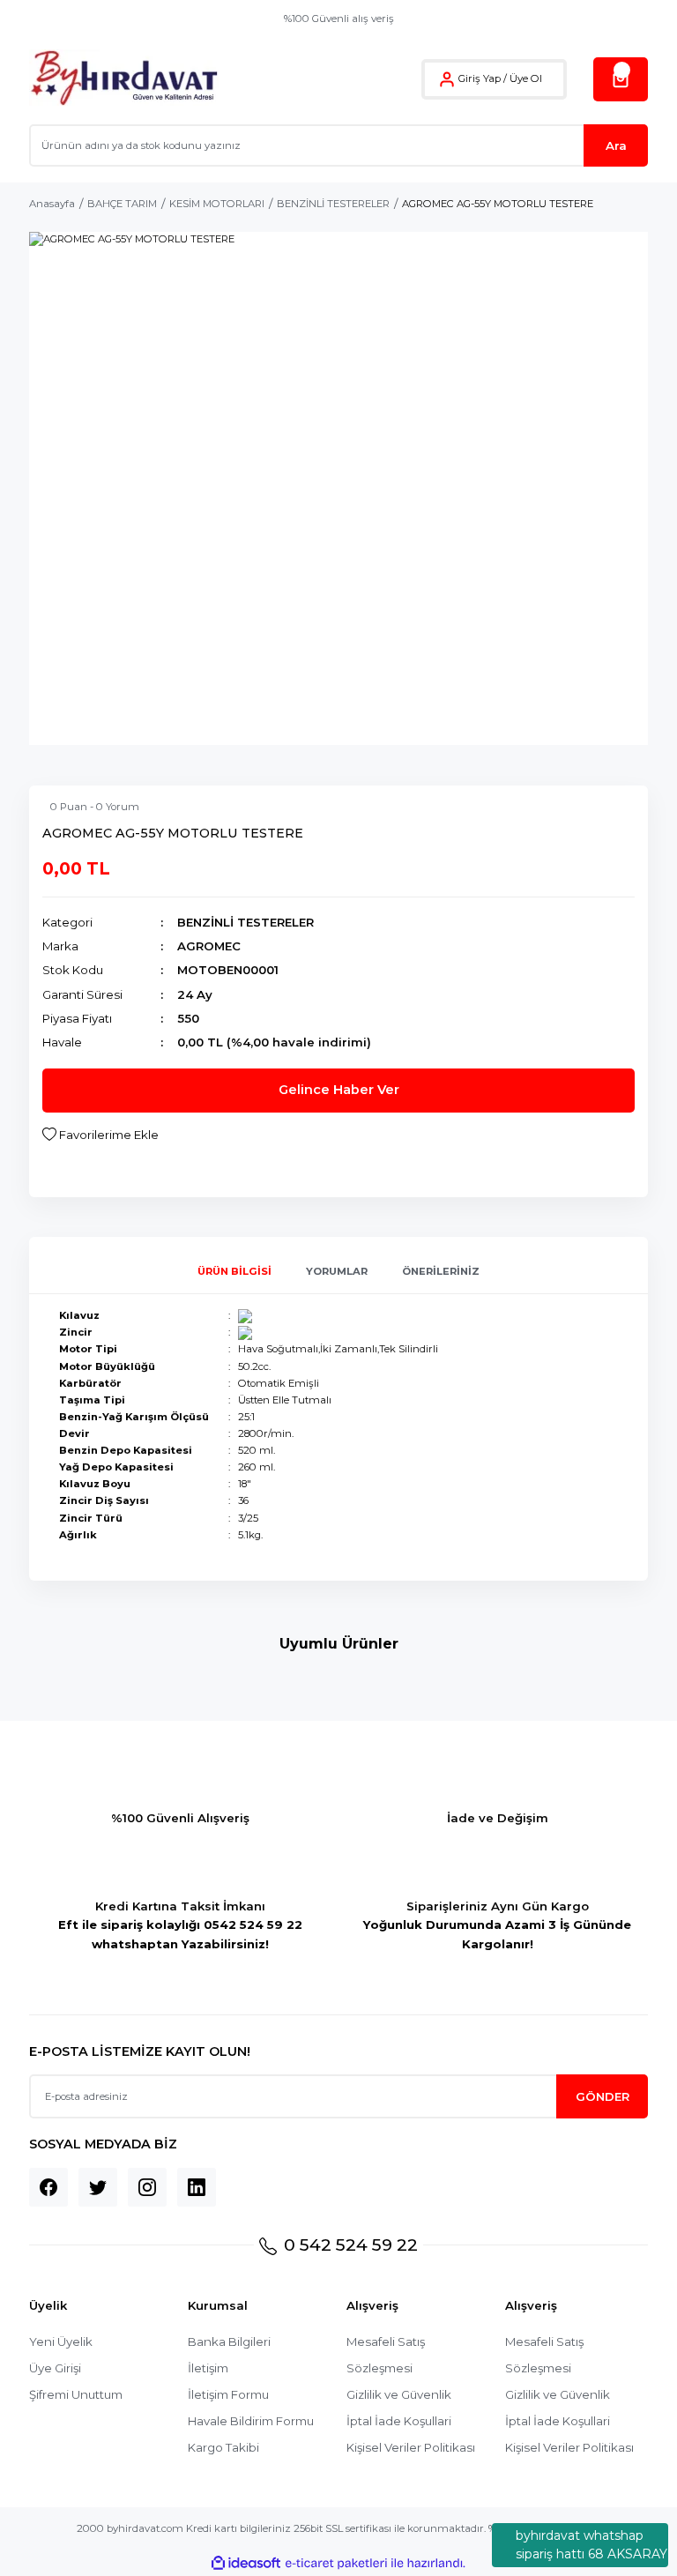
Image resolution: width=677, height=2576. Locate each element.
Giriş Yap (480, 78)
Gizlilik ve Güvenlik (399, 2394)
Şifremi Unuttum (76, 2394)
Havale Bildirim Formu (251, 2421)
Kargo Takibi (223, 2447)
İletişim (208, 2368)
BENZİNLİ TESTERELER (246, 922)
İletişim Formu (228, 2394)
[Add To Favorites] (100, 1135)
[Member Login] (447, 79)
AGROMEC (209, 946)
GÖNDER (603, 2096)
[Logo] (124, 79)
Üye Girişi (55, 2368)
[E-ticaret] (336, 2563)
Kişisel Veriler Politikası (411, 2447)
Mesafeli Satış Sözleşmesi (386, 2355)
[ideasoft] (246, 2564)
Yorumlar (337, 1271)
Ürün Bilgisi (234, 1271)
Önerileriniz (441, 1271)
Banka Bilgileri (229, 2341)
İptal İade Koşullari (399, 2421)
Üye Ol (526, 78)
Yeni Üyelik (61, 2341)
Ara (616, 145)
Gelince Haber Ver (339, 1090)
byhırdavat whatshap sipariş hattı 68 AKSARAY (591, 2545)
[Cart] (621, 79)
